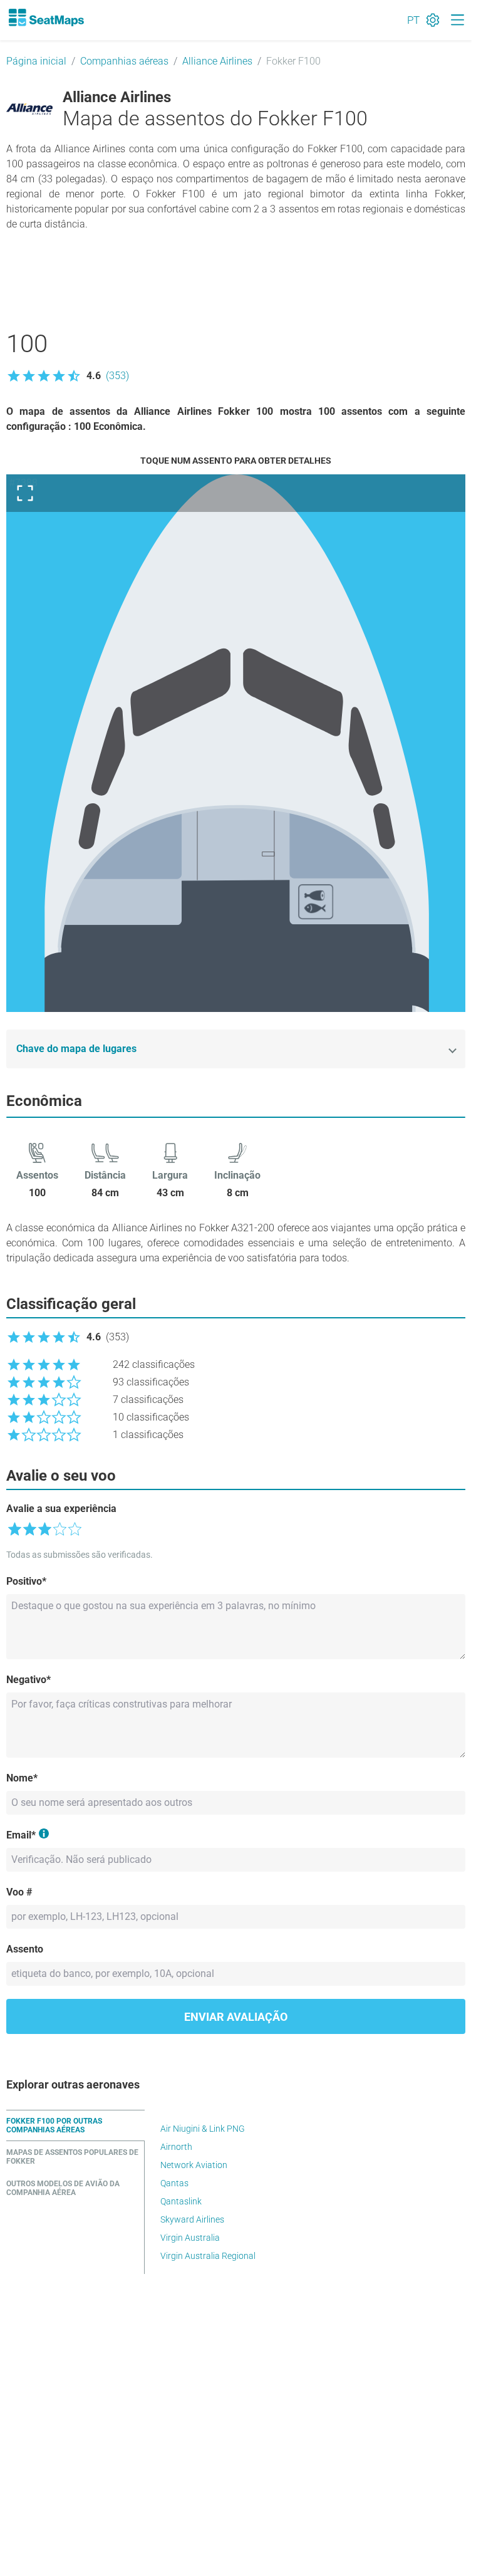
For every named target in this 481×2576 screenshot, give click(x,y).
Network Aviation (194, 2165)
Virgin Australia (190, 2238)
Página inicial (36, 61)
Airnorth (176, 2147)
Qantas (174, 2183)
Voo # (19, 1892)
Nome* (22, 1778)
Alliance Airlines (217, 61)
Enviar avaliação (236, 2017)
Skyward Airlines (192, 2219)
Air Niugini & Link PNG (203, 2129)
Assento (25, 1949)
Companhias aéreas (124, 61)
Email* (21, 1835)
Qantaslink (181, 2201)
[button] (68, 376)
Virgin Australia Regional (208, 2256)
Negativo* (28, 1680)
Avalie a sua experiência (61, 1509)
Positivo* (26, 1581)
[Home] (46, 18)
